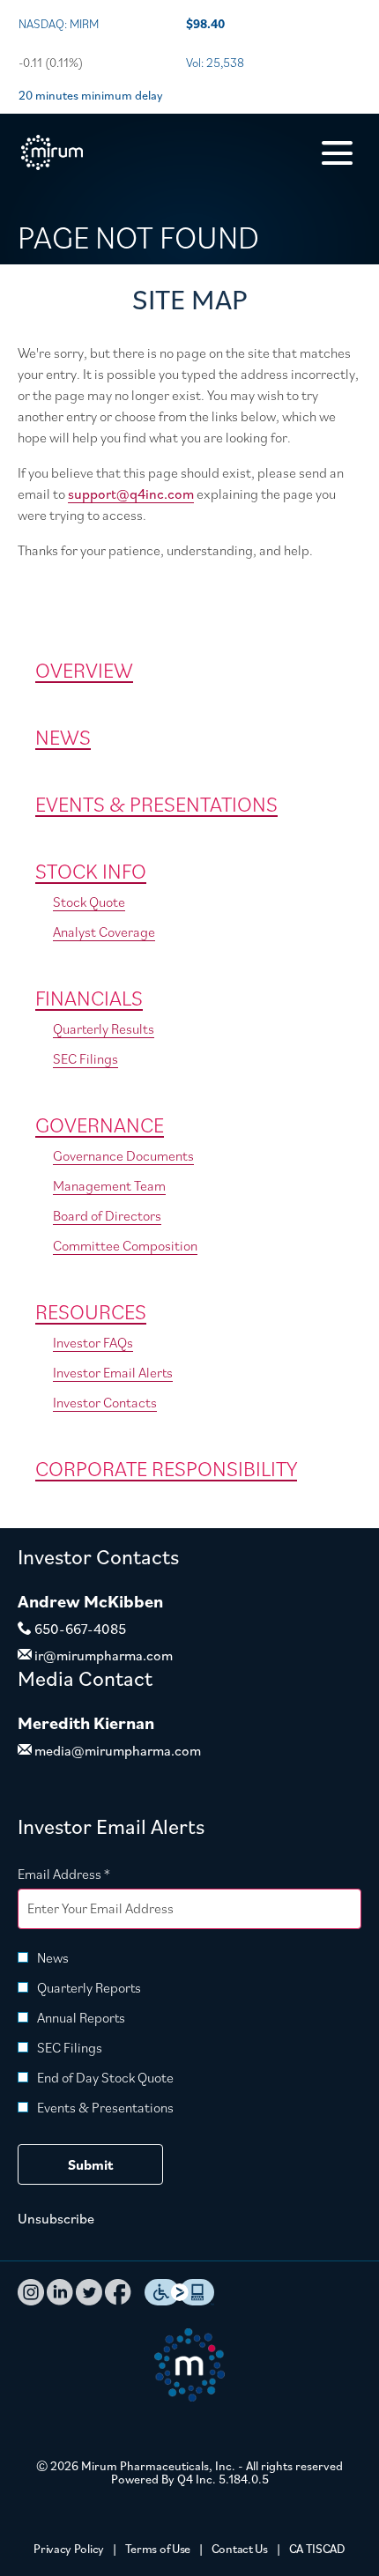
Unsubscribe (56, 2218)
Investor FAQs (93, 1342)
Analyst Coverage (104, 932)
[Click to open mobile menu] (337, 153)
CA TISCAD (317, 2549)
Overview (84, 670)
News (63, 737)
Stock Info (91, 871)
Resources (91, 1311)
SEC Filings (85, 1058)
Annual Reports (81, 2017)
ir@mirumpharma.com (102, 1655)
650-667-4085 (79, 1629)
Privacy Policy (69, 2549)
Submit (90, 2164)
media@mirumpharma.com (116, 1750)
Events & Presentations (156, 804)
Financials (89, 998)
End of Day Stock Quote (105, 2077)
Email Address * (90, 1873)
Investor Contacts (105, 1402)
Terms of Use (158, 2549)
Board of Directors (107, 1215)
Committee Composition (125, 1245)
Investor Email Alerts (113, 1372)
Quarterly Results (104, 1028)
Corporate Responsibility (166, 1468)
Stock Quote (89, 902)
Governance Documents (123, 1155)
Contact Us (240, 2549)
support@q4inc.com (131, 494)
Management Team (109, 1185)
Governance (100, 1125)
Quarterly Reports (89, 1987)
